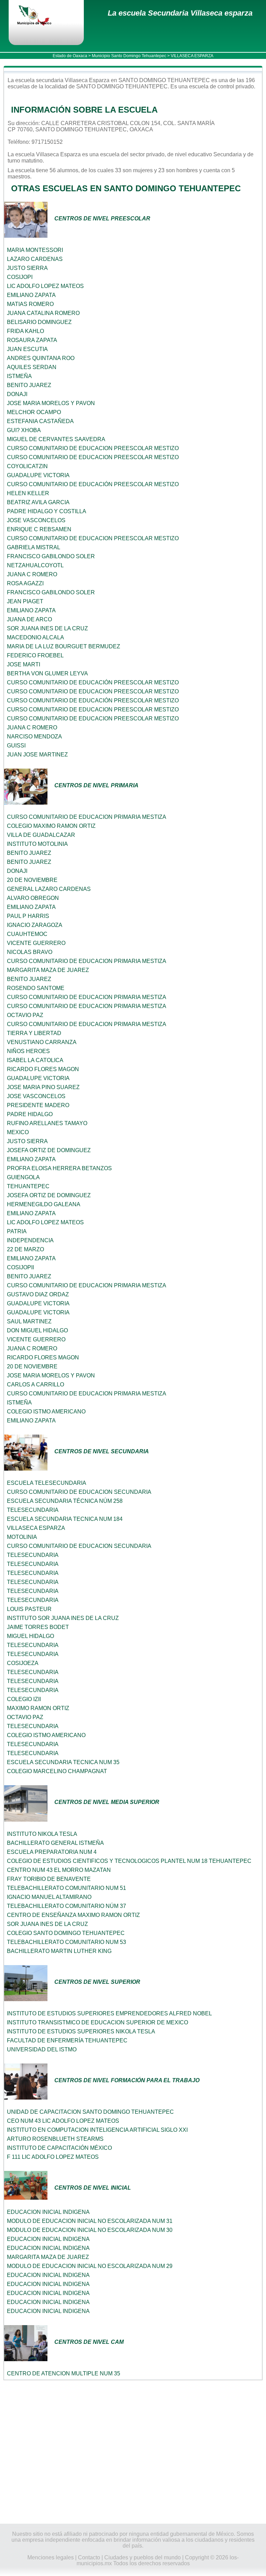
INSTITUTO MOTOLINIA (37, 844)
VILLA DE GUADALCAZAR (41, 835)
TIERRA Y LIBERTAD (34, 1033)
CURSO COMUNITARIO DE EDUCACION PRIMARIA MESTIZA (87, 817)
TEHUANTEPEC (28, 1186)
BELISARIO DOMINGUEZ (39, 322)
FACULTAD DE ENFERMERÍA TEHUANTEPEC (67, 2040)
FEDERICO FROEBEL (35, 655)
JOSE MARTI (24, 664)
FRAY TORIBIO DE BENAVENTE (49, 1879)
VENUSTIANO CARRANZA (42, 1042)
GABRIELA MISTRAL (34, 547)
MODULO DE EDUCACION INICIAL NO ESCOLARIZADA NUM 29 (90, 2266)
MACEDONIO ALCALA (36, 637)
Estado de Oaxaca (70, 56)
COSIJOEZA (23, 1663)
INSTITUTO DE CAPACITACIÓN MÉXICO (59, 2148)
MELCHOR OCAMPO (34, 412)
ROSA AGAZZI (25, 583)
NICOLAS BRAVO (30, 952)
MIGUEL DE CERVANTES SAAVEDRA (56, 439)
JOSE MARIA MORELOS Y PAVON (51, 403)
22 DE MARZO (25, 1249)
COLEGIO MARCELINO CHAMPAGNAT (57, 1771)
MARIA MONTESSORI (35, 250)
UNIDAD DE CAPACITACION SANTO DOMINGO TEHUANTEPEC (90, 2112)
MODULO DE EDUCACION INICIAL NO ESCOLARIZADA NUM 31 (90, 2221)
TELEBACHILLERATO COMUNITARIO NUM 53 (66, 1942)
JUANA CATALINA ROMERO (43, 313)
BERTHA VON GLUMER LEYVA (47, 673)
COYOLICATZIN (27, 466)
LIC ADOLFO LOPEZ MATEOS (45, 286)
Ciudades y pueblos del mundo (143, 2557)
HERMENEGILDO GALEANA (44, 1204)
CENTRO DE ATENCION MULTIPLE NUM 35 (64, 2373)
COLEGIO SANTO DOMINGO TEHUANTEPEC (66, 1933)
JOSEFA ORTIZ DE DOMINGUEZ (49, 1150)
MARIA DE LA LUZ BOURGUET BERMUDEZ (64, 646)
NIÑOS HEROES (28, 1051)
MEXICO (18, 1132)
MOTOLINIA (22, 1537)
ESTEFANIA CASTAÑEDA (40, 421)
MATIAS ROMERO (30, 304)
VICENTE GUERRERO (36, 943)
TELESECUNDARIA (33, 1510)
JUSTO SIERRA (27, 268)
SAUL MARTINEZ (29, 1321)
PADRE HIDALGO (30, 1114)
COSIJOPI (20, 277)
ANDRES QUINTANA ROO (41, 358)
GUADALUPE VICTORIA (38, 475)
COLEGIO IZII (24, 1699)
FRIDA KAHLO (25, 331)
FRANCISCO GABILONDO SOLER (51, 556)
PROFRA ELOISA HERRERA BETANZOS (59, 1168)
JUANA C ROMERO (32, 574)
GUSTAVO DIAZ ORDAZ (38, 1294)
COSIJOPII (20, 1267)
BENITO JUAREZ (29, 385)
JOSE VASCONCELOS (36, 520)
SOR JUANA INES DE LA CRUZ (47, 628)
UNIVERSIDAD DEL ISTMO (42, 2049)
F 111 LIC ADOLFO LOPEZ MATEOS (53, 2157)
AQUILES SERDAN (32, 367)
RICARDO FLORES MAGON (43, 1069)
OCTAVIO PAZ (25, 1015)
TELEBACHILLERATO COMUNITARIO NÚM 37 (66, 1906)
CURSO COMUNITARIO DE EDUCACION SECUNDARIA (79, 1492)
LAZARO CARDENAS (35, 259)
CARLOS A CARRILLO (36, 1385)
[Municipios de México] (40, 16)
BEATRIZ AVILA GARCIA (38, 502)
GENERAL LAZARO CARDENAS (49, 889)
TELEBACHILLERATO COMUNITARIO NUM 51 (66, 1888)
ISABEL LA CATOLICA (35, 1060)
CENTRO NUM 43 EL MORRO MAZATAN (59, 1870)
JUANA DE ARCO (29, 619)
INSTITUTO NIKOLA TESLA (42, 1834)
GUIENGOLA (23, 1177)
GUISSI (16, 746)
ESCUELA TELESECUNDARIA (47, 1483)
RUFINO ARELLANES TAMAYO (47, 1123)
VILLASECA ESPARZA (36, 1528)
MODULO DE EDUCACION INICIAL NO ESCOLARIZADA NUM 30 (90, 2230)
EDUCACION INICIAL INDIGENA (48, 2212)
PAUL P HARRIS (28, 916)
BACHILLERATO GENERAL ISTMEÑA (55, 1843)
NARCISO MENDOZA (34, 737)
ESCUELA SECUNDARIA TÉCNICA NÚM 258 (65, 1501)
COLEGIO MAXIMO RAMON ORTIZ (51, 826)
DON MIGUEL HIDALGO (37, 1330)
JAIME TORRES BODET (38, 1627)
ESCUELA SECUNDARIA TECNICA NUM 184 (65, 1519)
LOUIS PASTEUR (29, 1609)
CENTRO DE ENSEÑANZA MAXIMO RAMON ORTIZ (73, 1915)
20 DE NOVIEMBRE (32, 880)
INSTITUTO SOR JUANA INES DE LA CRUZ (63, 1618)
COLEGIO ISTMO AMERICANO (46, 1412)
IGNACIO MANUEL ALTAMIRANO (49, 1897)
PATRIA (17, 1231)
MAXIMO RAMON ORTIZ (38, 1708)
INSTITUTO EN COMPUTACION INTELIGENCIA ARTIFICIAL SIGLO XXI (97, 2130)
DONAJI (17, 394)
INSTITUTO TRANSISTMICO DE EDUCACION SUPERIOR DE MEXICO (97, 2022)
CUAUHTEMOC (27, 934)
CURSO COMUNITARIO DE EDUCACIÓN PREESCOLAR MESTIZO (93, 484)
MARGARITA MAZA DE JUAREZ (48, 970)
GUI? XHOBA (24, 430)
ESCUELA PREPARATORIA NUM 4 (52, 1852)
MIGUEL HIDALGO (30, 1636)
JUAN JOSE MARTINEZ (37, 755)
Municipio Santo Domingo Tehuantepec (129, 56)
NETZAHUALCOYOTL (35, 565)
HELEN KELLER (28, 493)
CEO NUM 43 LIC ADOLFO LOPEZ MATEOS (63, 2121)
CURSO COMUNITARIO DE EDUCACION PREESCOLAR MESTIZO (93, 448)
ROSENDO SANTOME (36, 988)
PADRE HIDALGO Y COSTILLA (47, 511)
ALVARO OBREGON (33, 898)
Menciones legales (51, 2557)
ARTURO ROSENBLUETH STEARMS (55, 2139)
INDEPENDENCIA (30, 1240)
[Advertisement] (133, 2452)
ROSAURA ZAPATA (32, 340)
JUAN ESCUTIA (27, 349)
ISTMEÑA (19, 376)
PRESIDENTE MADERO (38, 1105)
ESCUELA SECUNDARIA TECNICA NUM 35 (63, 1762)
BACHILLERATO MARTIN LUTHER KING (59, 1951)
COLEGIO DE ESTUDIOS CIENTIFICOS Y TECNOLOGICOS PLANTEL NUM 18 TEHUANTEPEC (129, 1861)
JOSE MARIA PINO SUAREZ (43, 1087)
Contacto (89, 2557)
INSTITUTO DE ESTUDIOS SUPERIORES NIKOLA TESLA (81, 2031)
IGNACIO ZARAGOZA (35, 925)
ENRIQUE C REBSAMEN (39, 529)
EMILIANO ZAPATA (31, 295)
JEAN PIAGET (25, 601)
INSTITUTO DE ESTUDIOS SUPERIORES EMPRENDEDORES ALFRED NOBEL (109, 2013)
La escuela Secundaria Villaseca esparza (180, 13)
